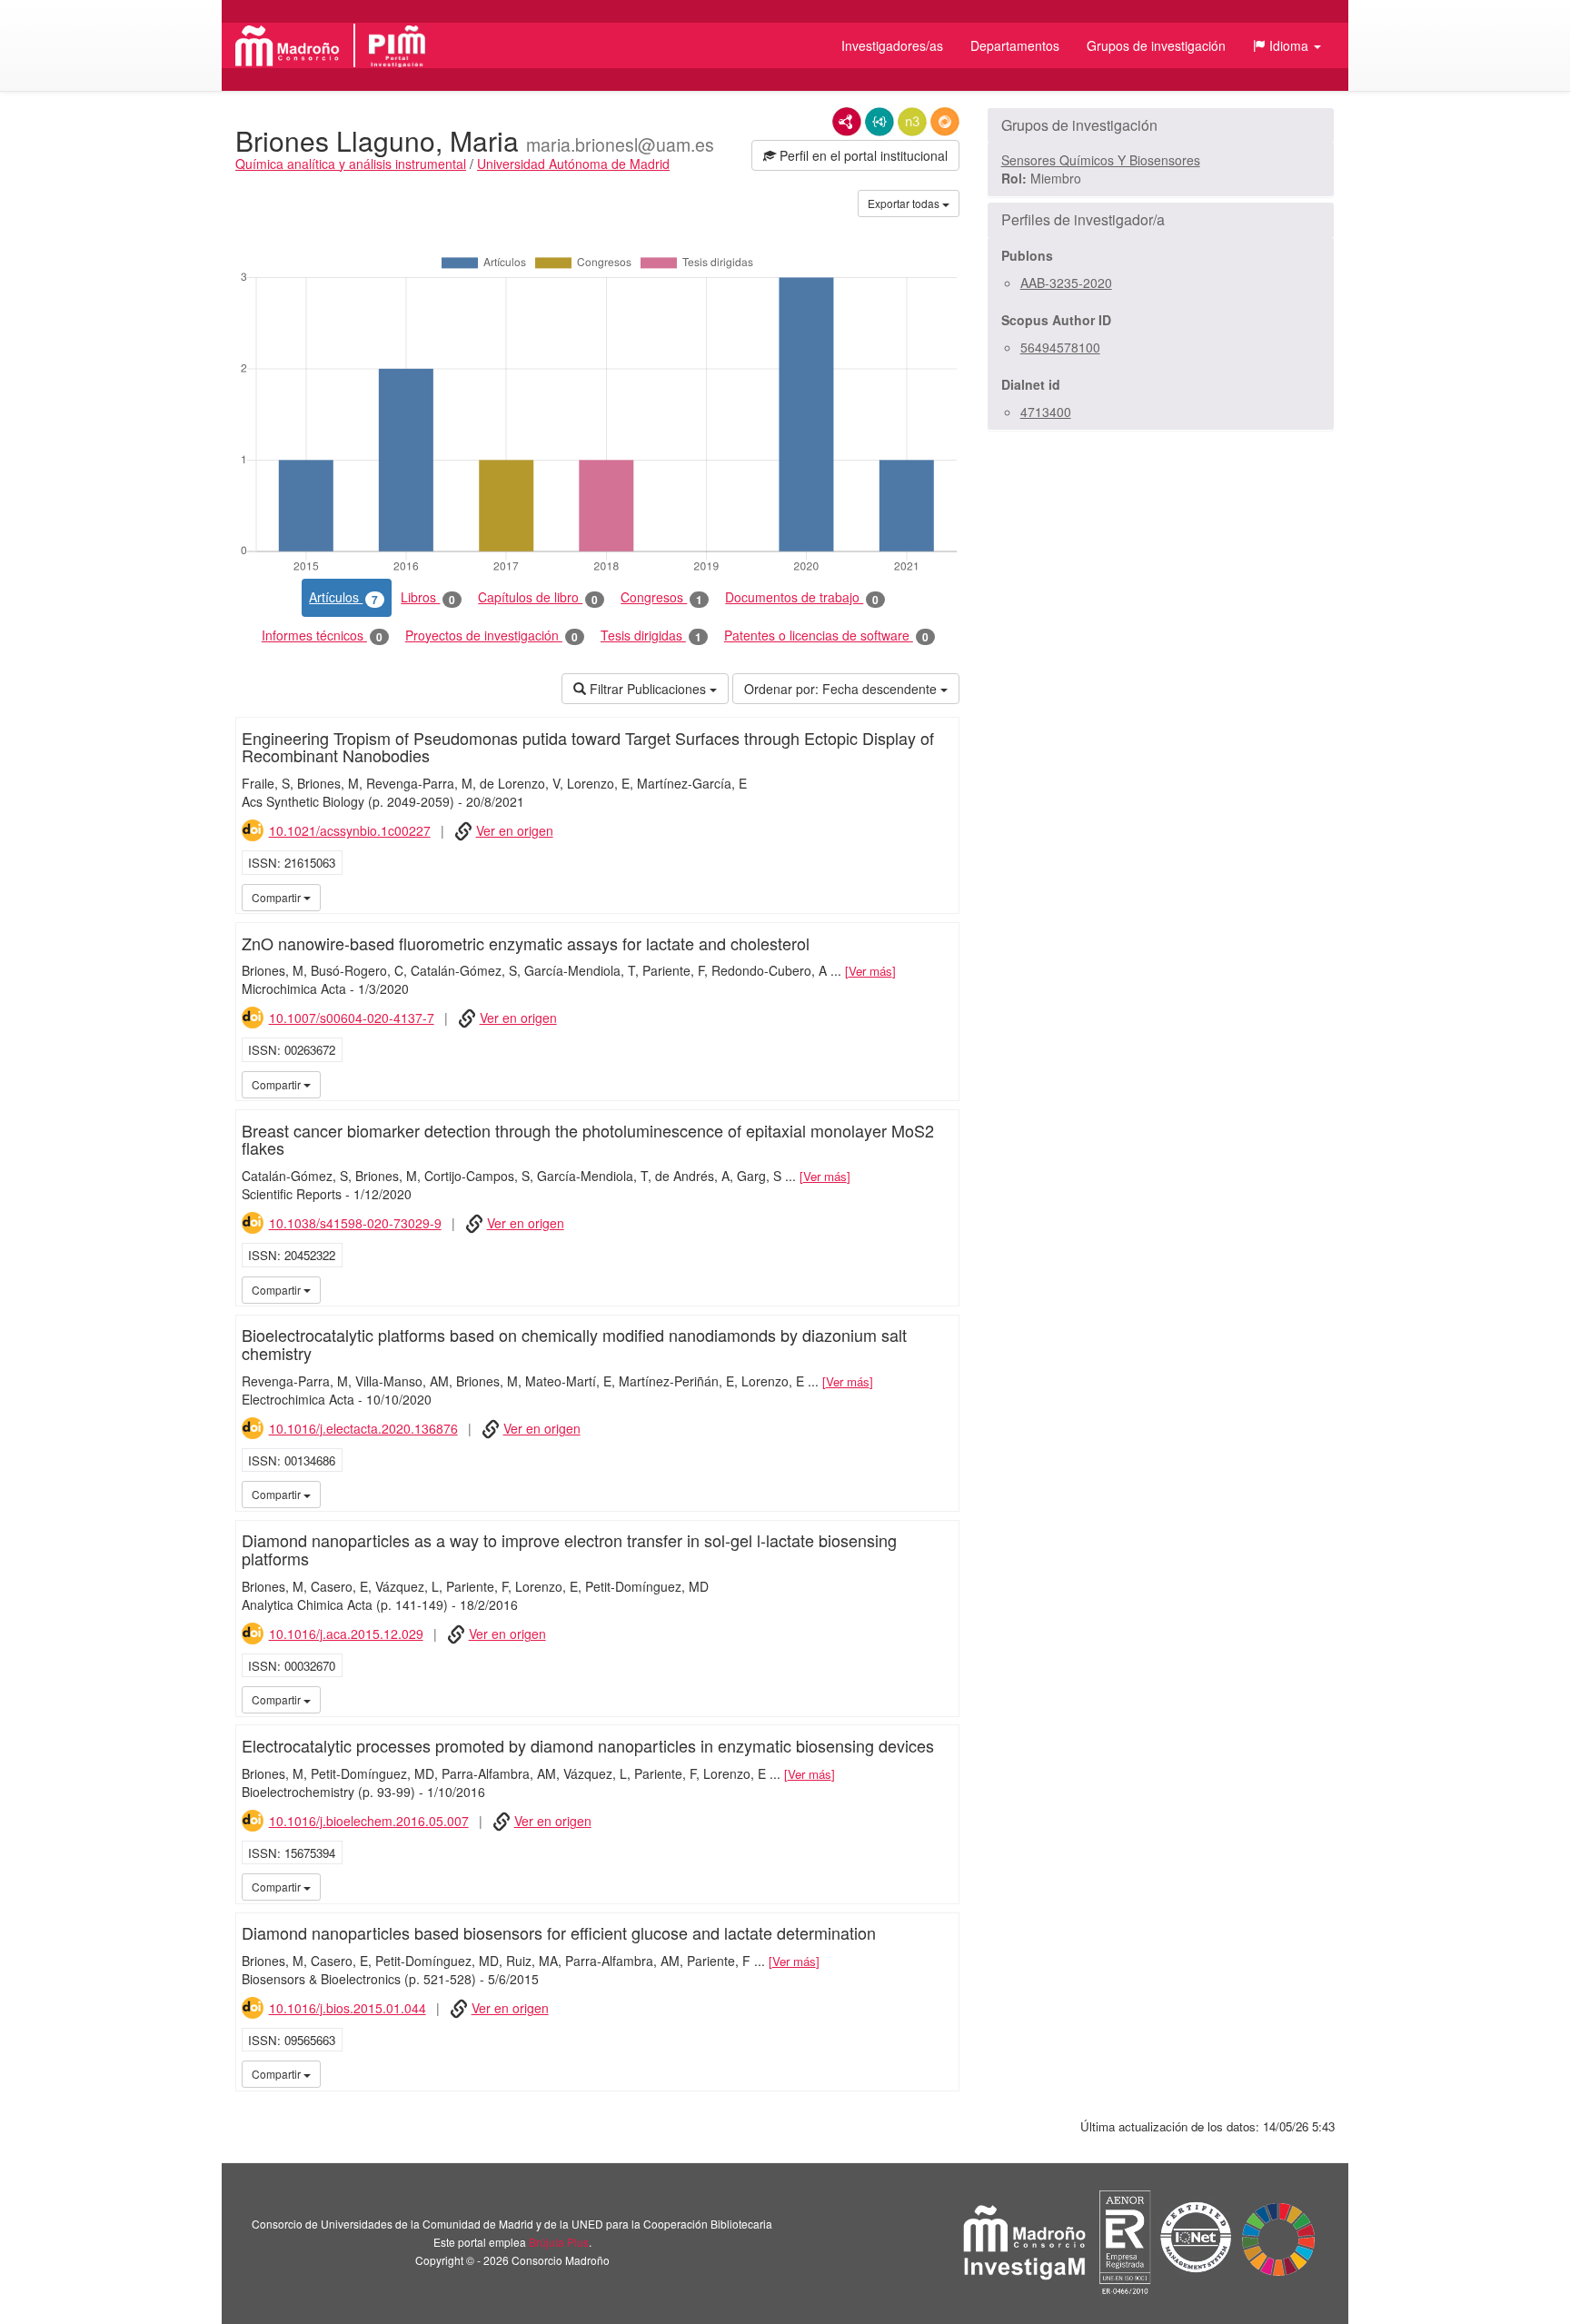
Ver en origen (515, 830)
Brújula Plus (559, 2242)
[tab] (1161, 125)
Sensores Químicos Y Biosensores (1101, 160)
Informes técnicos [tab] (322, 636)
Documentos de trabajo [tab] (802, 597)
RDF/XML (847, 122)
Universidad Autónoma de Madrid (573, 164)
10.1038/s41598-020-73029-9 (355, 1223)
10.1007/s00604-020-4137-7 (352, 1018)
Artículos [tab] (343, 597)
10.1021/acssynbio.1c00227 (350, 830)
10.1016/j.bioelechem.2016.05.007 (369, 1821)
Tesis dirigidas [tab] (651, 636)
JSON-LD (879, 122)
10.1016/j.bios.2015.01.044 (348, 2008)
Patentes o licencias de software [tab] (826, 636)
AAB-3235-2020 (1066, 283)
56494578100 (1060, 347)
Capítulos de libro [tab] (538, 597)
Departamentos (1015, 45)
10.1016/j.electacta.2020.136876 (363, 1428)
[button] (1287, 45)
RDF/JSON (945, 122)
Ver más (870, 971)
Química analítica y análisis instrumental (351, 164)
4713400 (1046, 412)
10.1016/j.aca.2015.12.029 (346, 1634)
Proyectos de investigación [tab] (492, 636)
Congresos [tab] (661, 597)
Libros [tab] (428, 597)
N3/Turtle (912, 122)
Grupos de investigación (1156, 45)
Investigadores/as (892, 45)
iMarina (942, 897)
